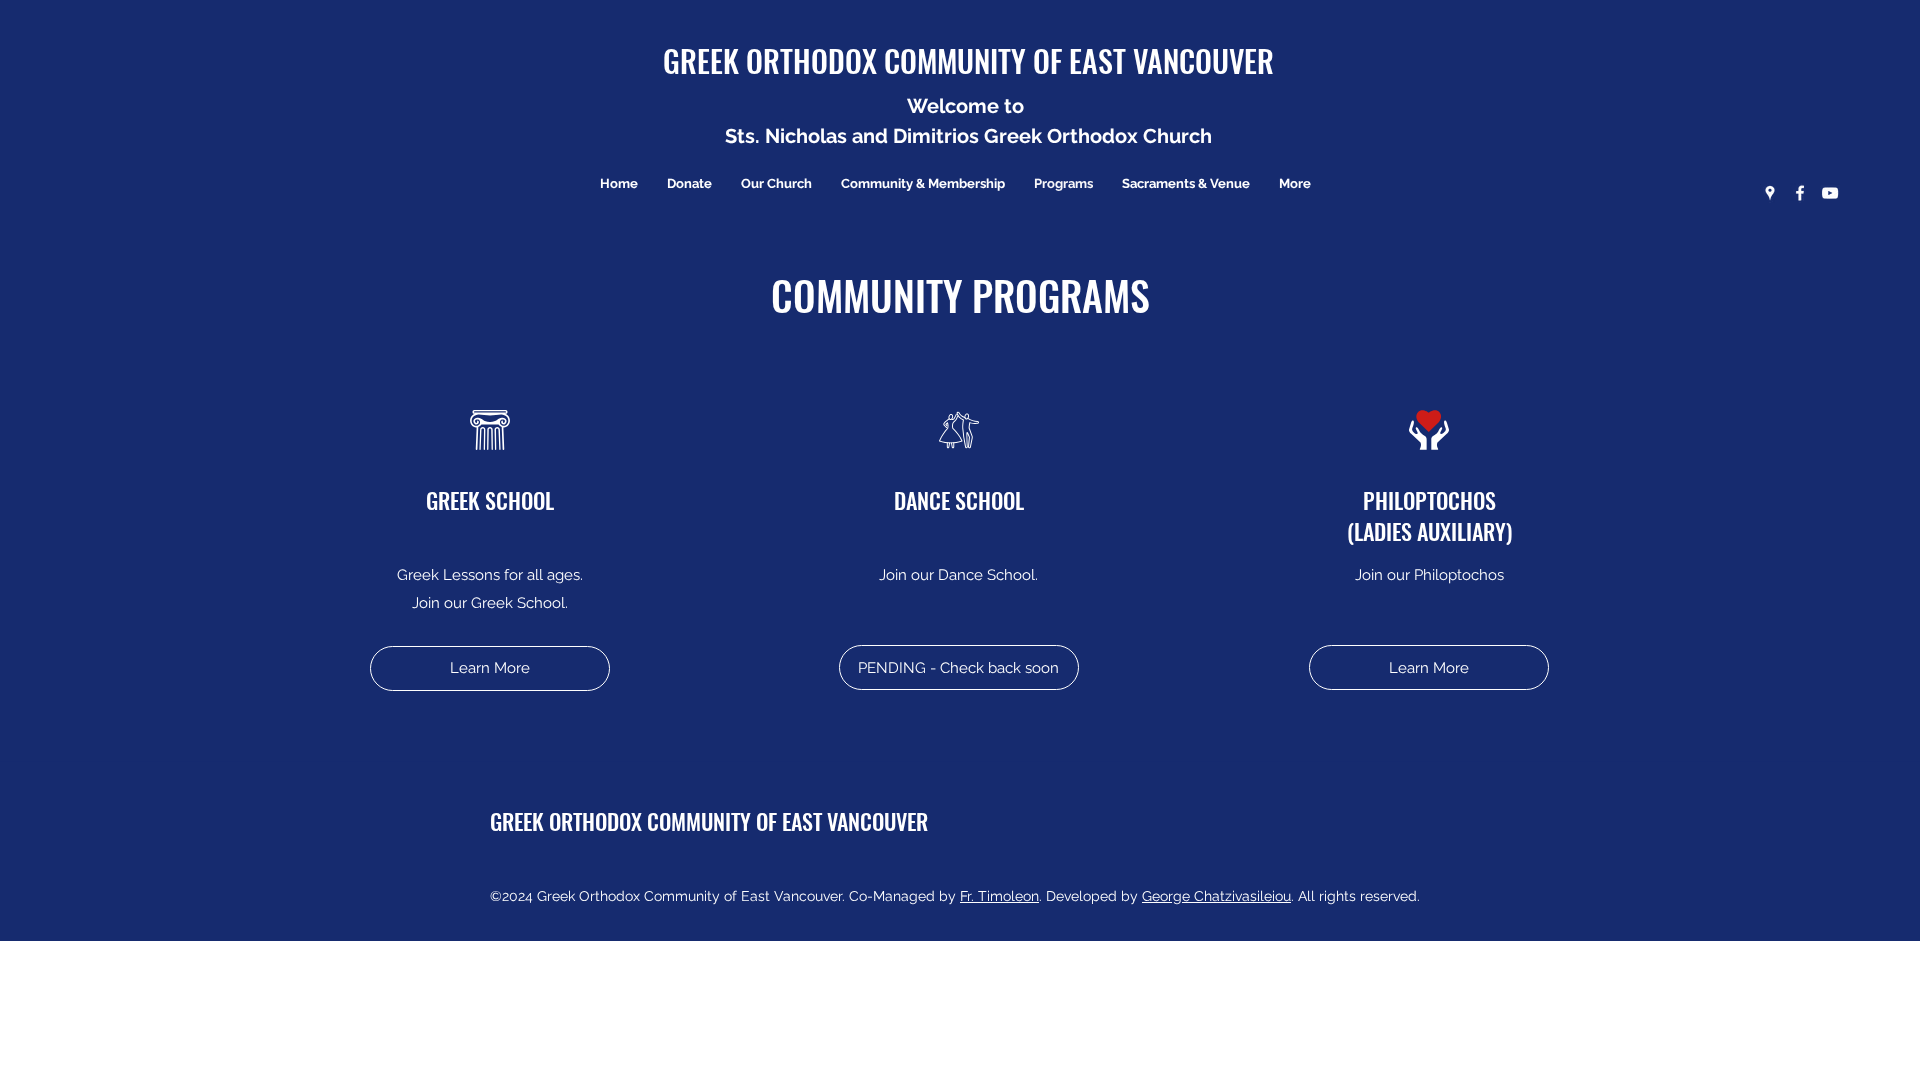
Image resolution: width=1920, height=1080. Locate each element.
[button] (959, 667)
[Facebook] (1800, 193)
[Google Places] (1770, 193)
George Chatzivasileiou (1216, 896)
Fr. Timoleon (999, 896)
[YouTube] (1830, 193)
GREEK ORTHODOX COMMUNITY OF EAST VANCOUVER (968, 60)
